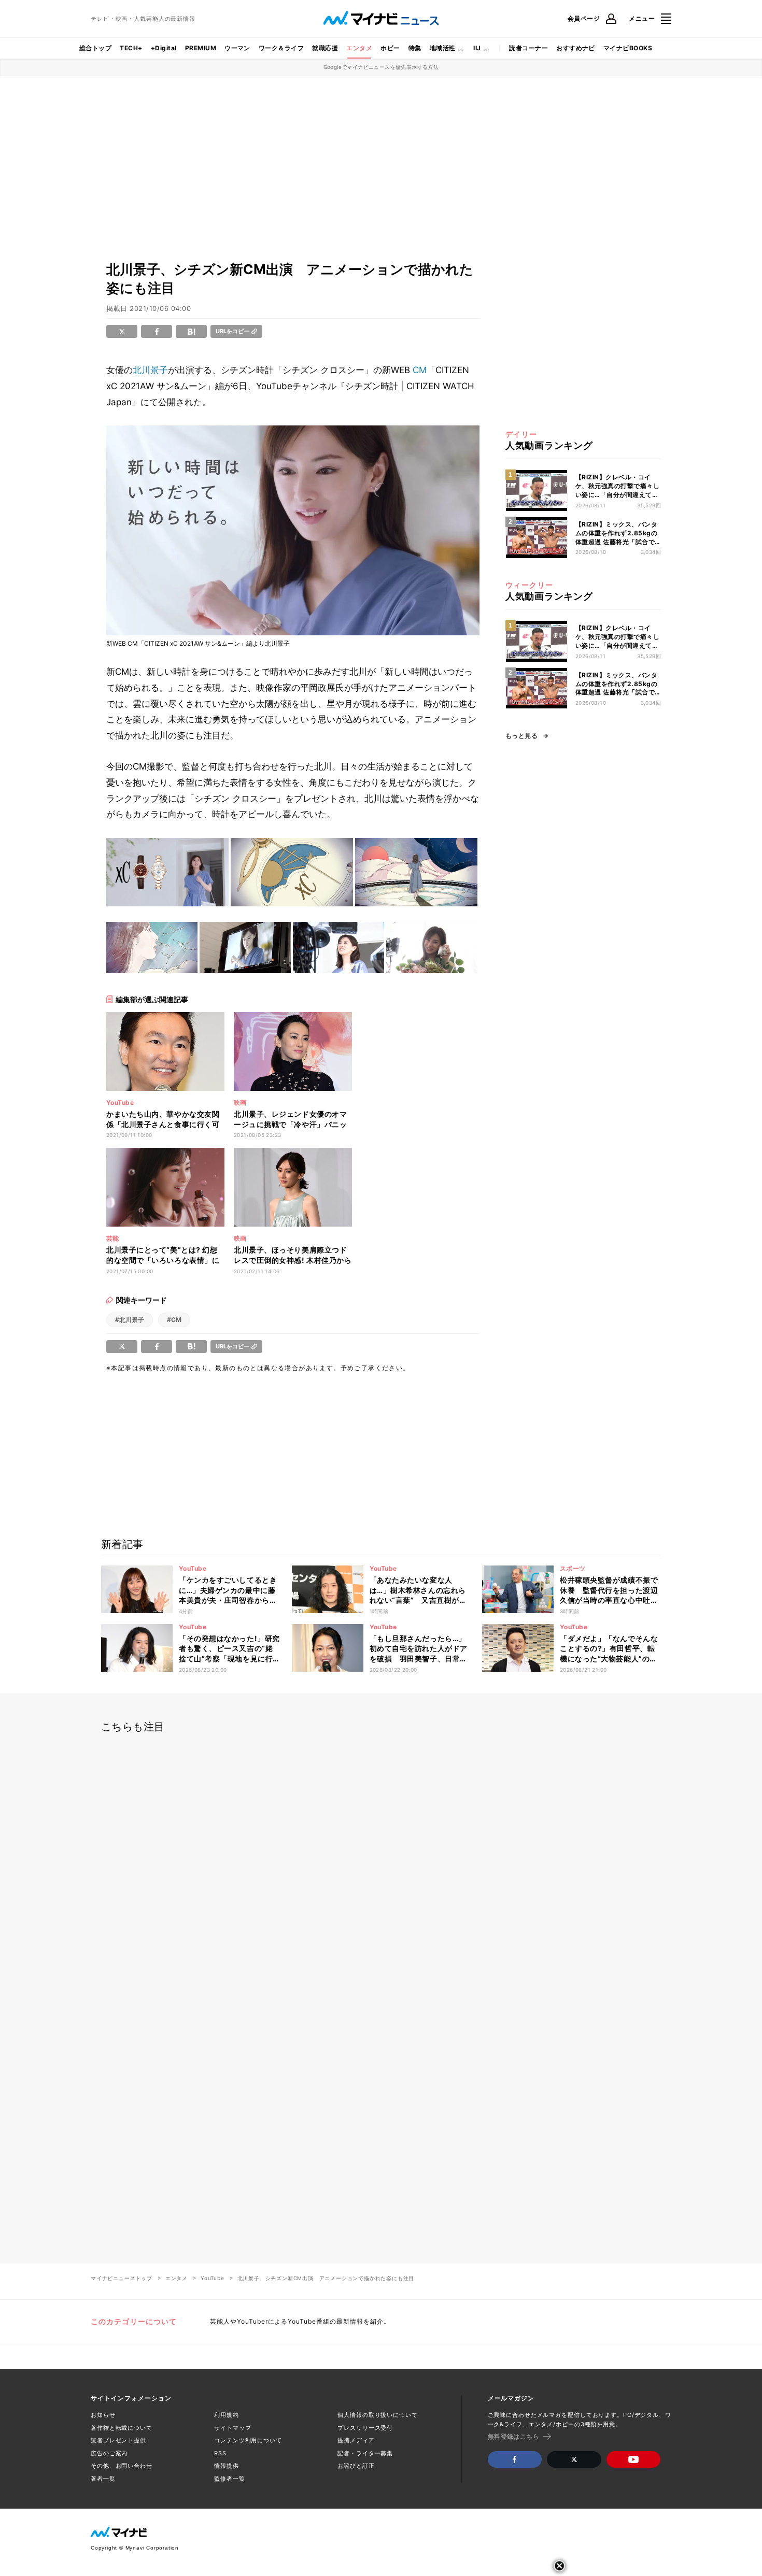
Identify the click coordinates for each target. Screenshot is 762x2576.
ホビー (390, 48)
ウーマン (237, 48)
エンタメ (359, 48)
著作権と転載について (122, 2428)
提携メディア (356, 2440)
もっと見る (521, 736)
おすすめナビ (576, 48)
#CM (174, 1320)
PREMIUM (201, 48)
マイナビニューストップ (122, 2278)
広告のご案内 (109, 2453)
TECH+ (131, 48)
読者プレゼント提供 (118, 2440)
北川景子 (150, 370)
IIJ (477, 48)
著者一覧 (103, 2479)
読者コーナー (528, 48)
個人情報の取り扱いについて (377, 2415)
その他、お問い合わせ (122, 2466)
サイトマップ (232, 2428)
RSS (220, 2453)
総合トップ (95, 48)
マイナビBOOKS (628, 48)
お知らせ (103, 2415)
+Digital (164, 48)
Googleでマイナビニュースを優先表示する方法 (381, 67)
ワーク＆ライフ (281, 48)
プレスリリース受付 (365, 2428)
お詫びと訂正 (356, 2466)
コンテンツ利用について (248, 2440)
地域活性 (443, 48)
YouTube (213, 2278)
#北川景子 (130, 1320)
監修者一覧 (229, 2479)
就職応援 (325, 48)
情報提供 (227, 2466)
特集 (415, 48)
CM (420, 370)
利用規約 (227, 2415)
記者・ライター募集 (365, 2453)
